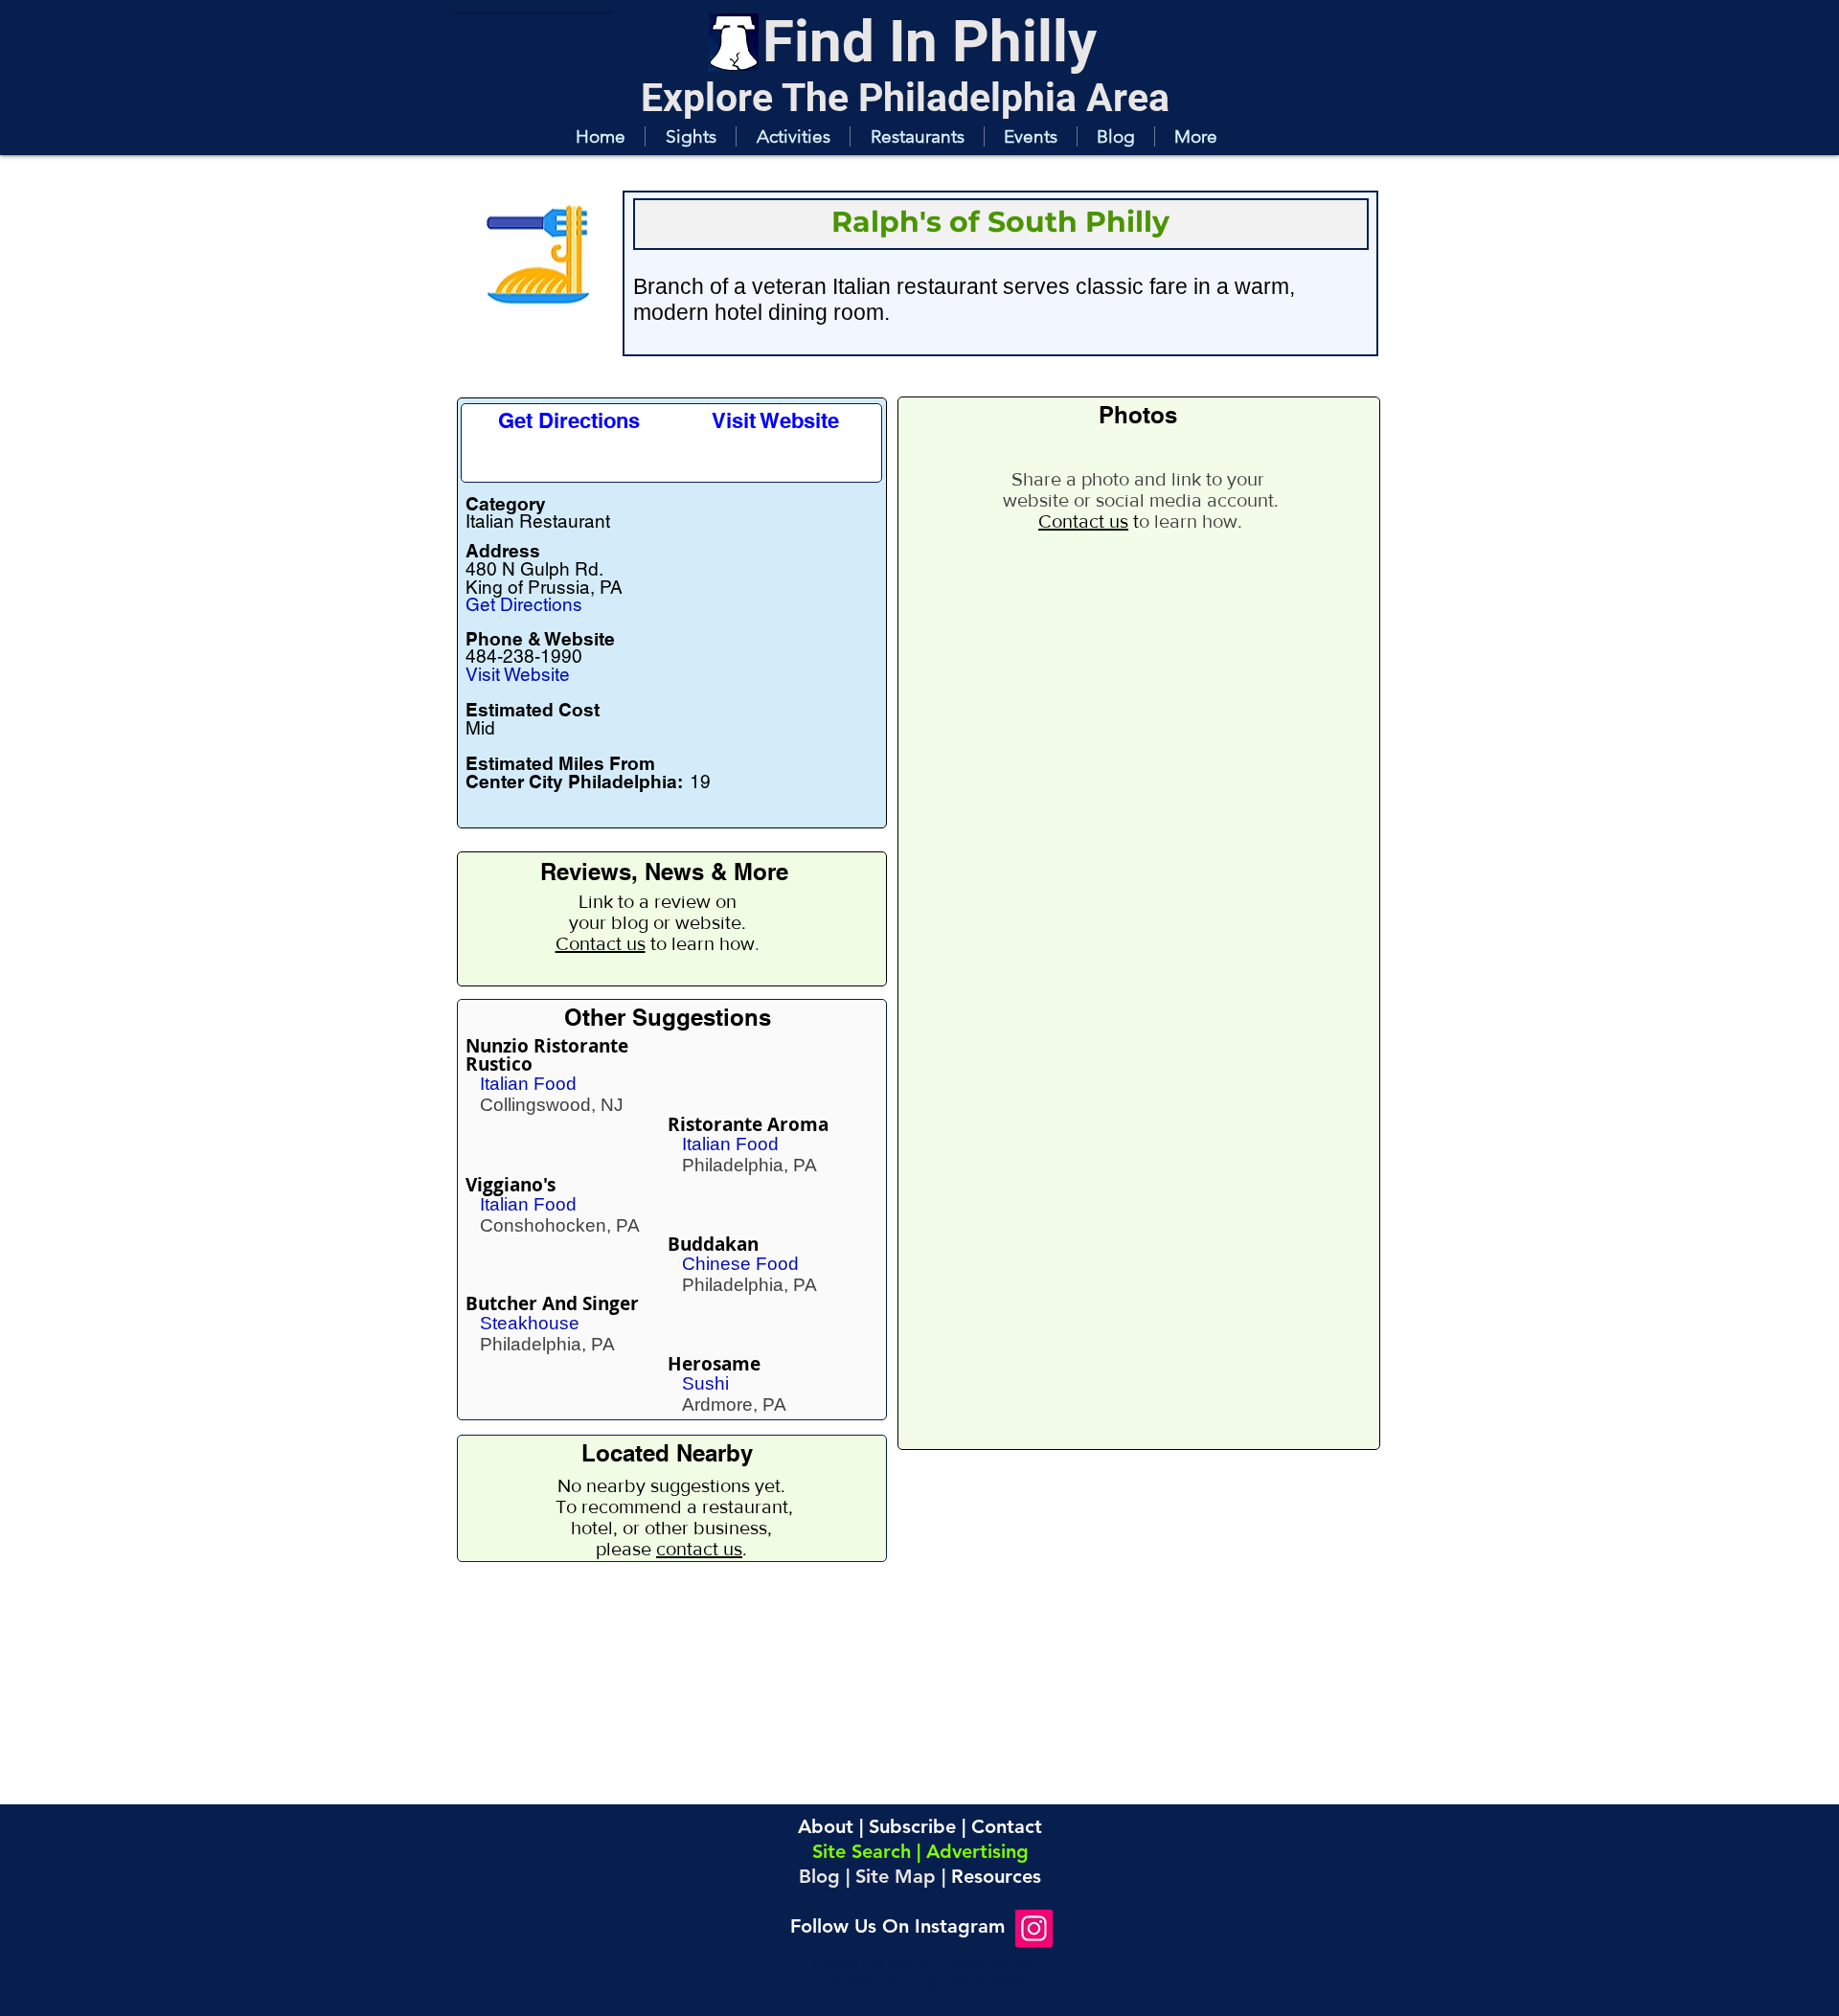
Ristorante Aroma (748, 1124)
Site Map (896, 1876)
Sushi (705, 1383)
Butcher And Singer (552, 1303)
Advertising (977, 1851)
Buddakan (713, 1244)
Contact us (601, 943)
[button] (690, 136)
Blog (819, 1876)
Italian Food (528, 1084)
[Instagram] (1034, 1928)
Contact (1007, 1826)
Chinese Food (740, 1264)
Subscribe (912, 1826)
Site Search (862, 1851)
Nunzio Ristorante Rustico (547, 1055)
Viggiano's (511, 1185)
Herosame (714, 1364)
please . (671, 1549)
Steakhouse (530, 1323)
